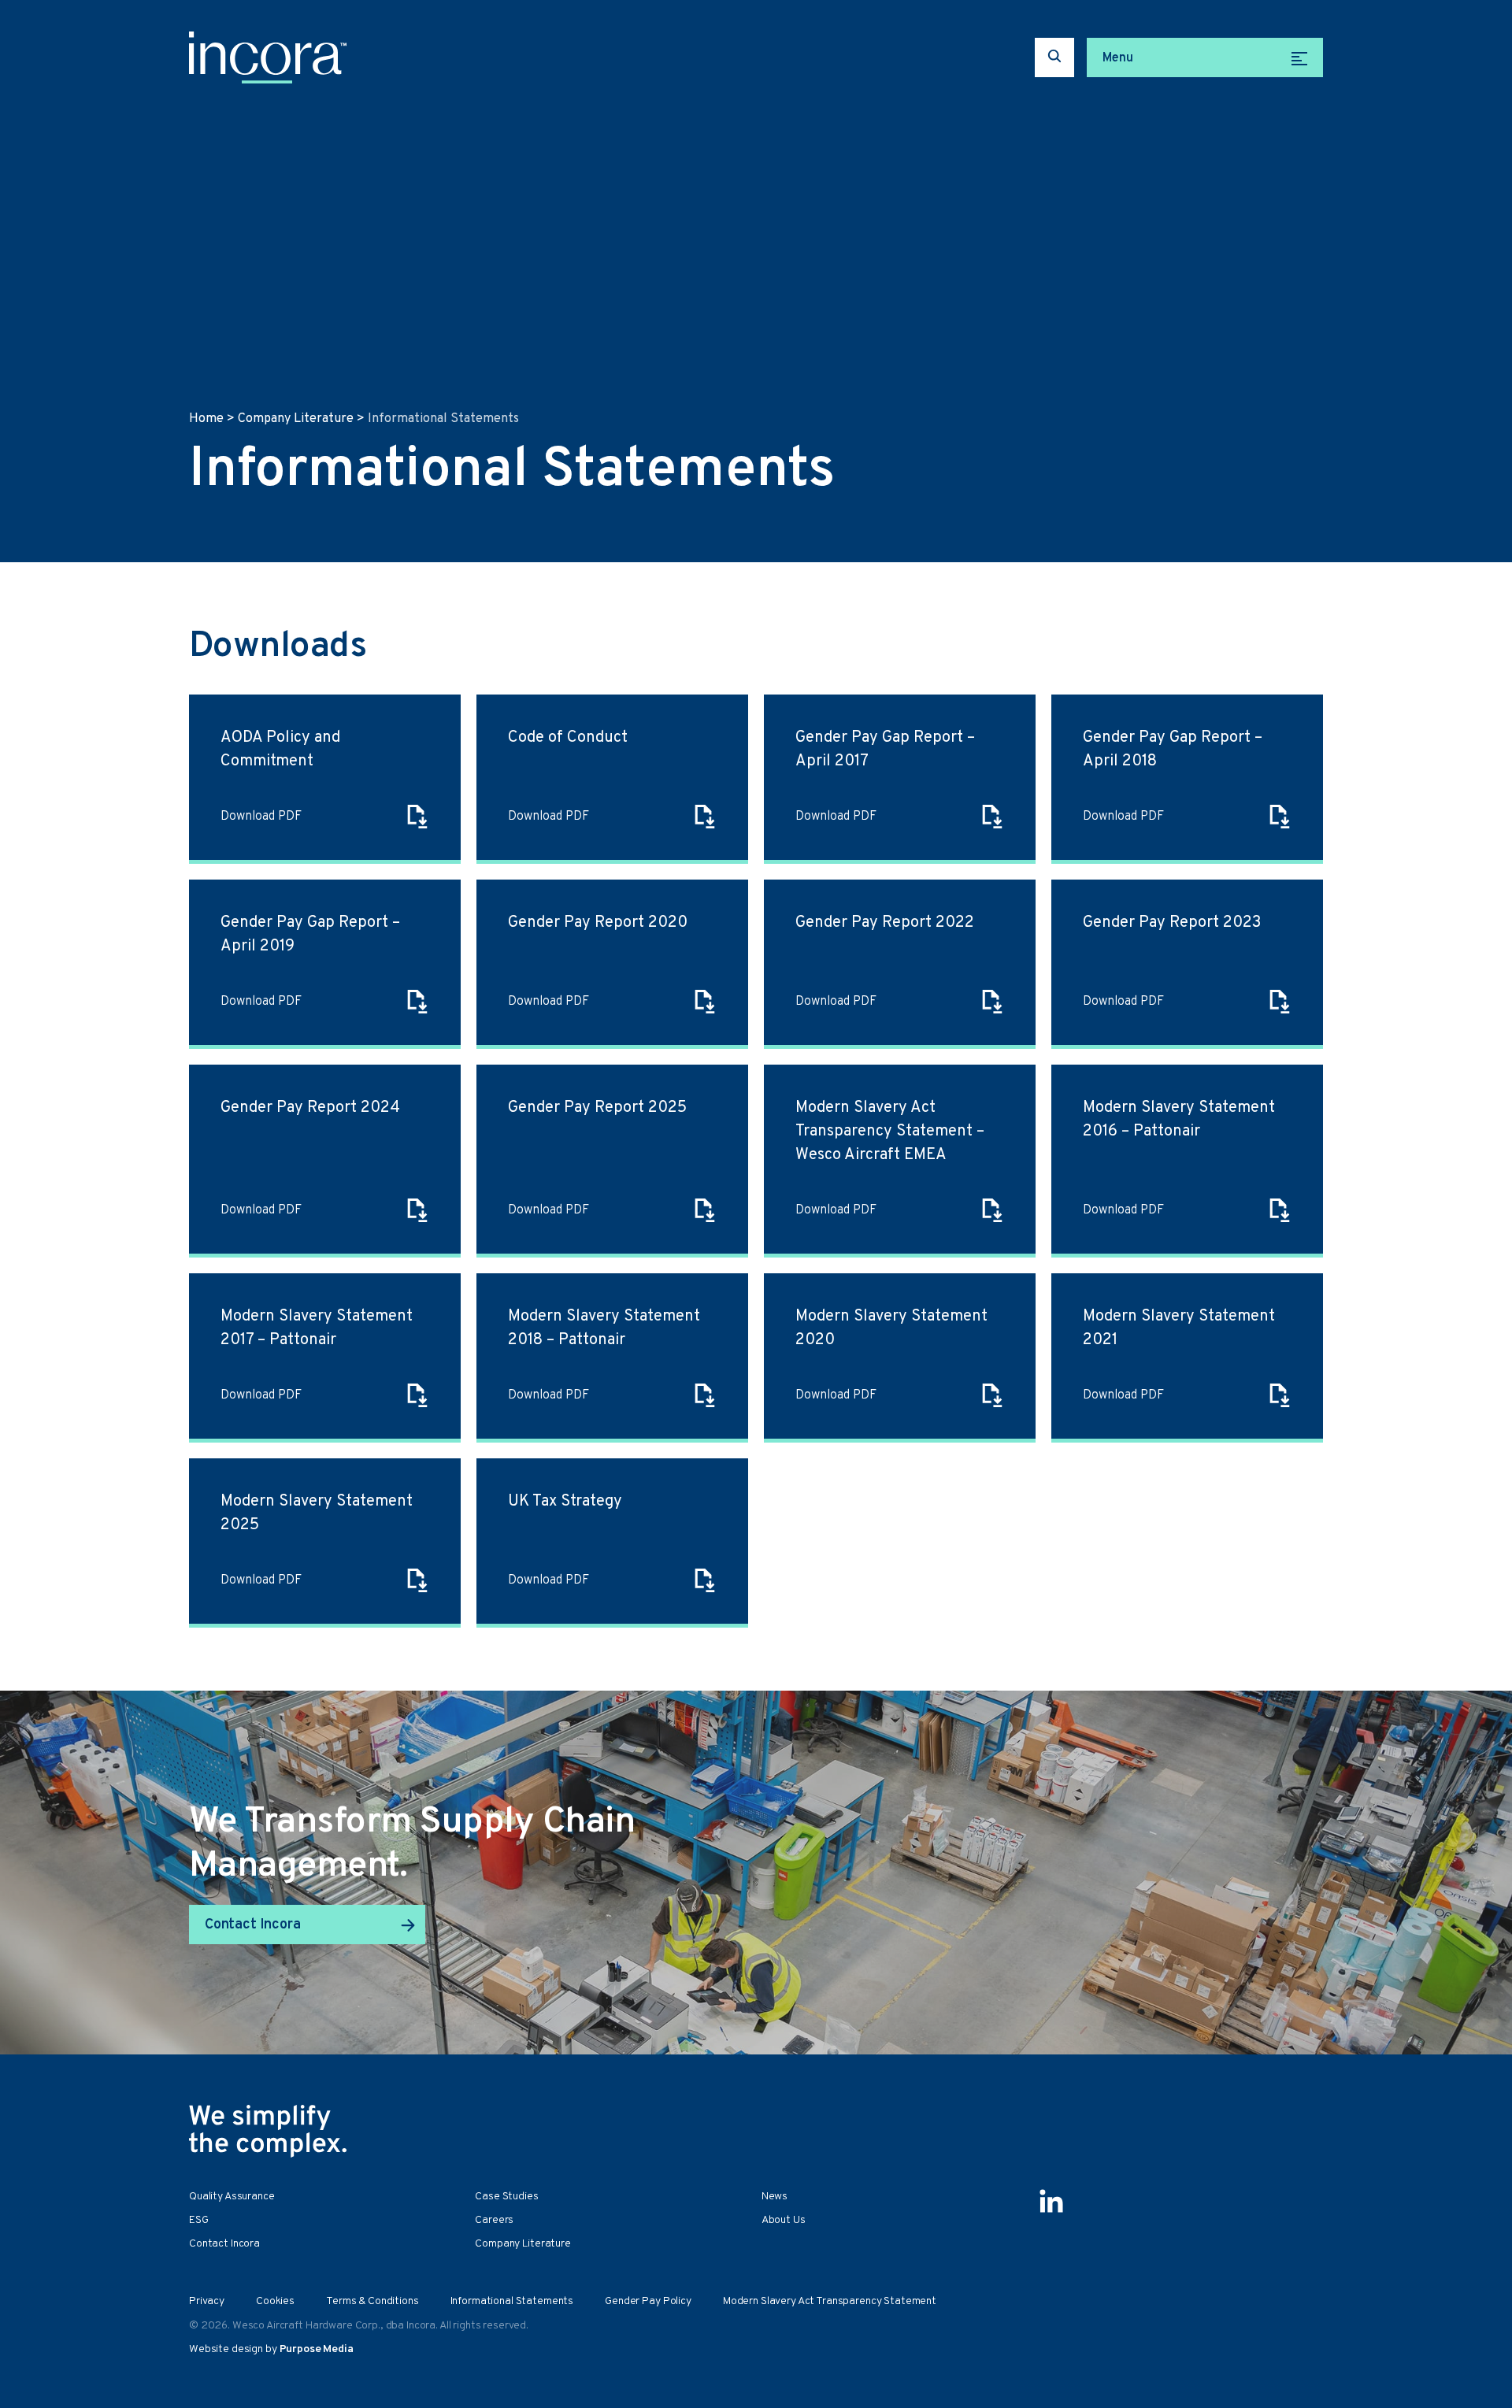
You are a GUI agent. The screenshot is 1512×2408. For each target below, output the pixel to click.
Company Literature (296, 419)
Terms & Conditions (372, 2301)
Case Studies (506, 2197)
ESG (199, 2220)
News (775, 2197)
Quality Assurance (232, 2197)
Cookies (275, 2301)
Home (206, 419)
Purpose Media (317, 2349)
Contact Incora (252, 1925)
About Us (784, 2220)
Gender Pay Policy (648, 2301)
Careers (494, 2220)
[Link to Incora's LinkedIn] (1051, 2201)
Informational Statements (512, 2301)
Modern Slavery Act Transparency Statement (830, 2301)
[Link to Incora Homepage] (268, 57)
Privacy (207, 2301)
